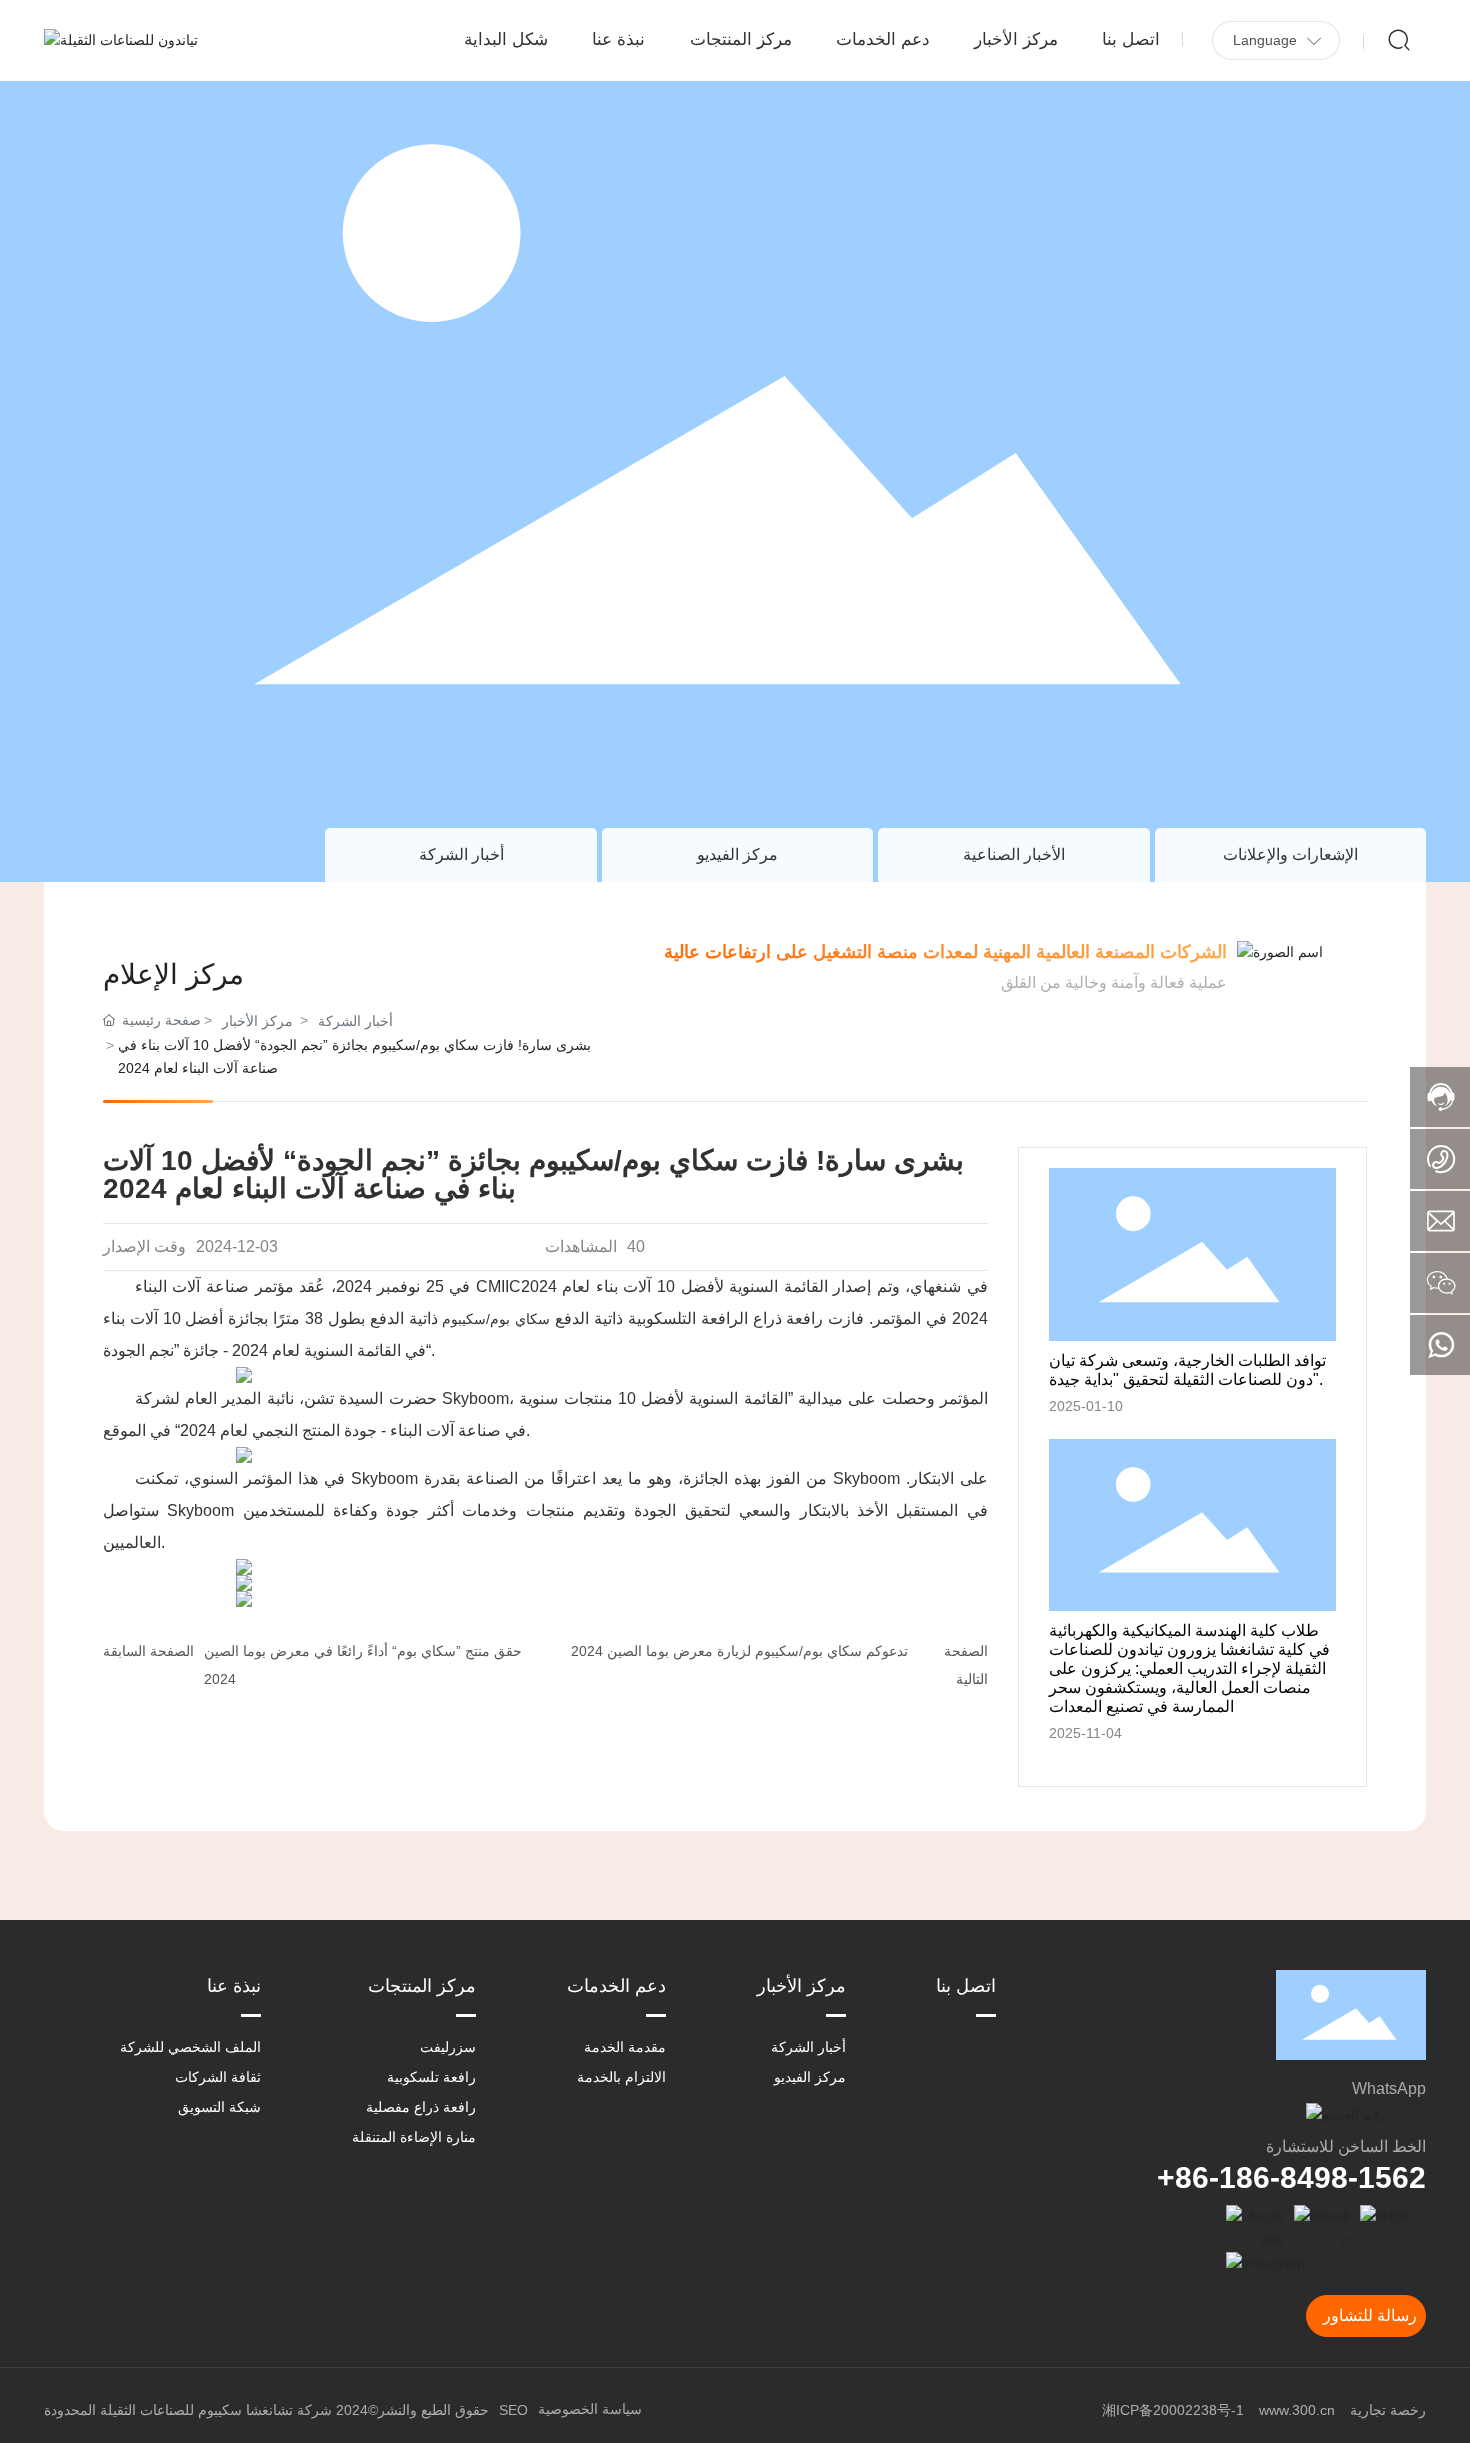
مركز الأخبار (257, 1021)
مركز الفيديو (737, 854)
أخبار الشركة (461, 854)
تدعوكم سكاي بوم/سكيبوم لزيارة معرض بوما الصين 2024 (739, 1651)
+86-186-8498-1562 (1291, 2177)
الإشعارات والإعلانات (1290, 854)
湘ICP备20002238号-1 (1173, 2410)
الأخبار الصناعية (1014, 854)
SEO (513, 2410)
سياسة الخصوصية (590, 2409)
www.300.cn (1297, 2410)
